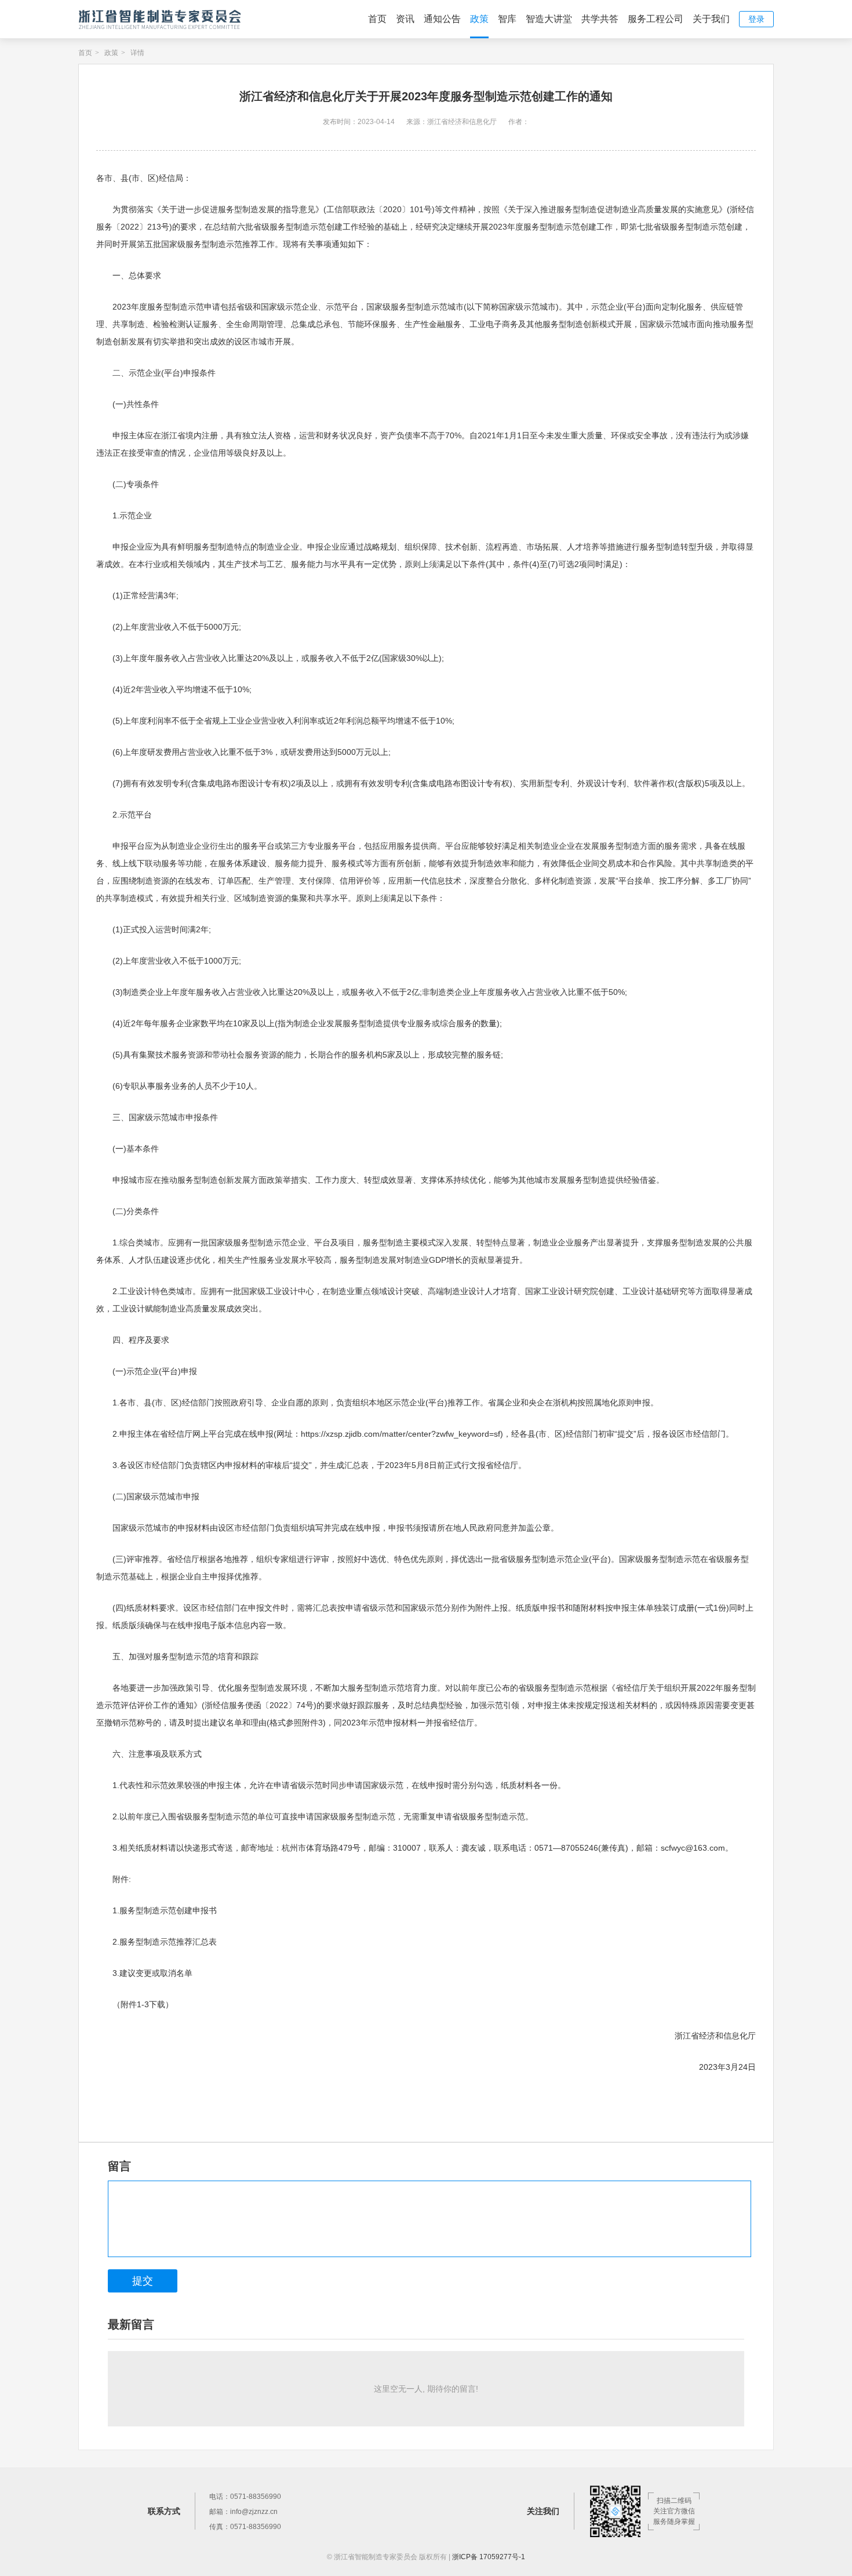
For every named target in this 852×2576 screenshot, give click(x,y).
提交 (143, 2281)
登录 (756, 19)
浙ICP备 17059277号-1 (489, 2557)
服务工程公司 (656, 19)
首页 (377, 19)
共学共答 (600, 19)
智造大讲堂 (549, 19)
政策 (479, 19)
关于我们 (711, 19)
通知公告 (442, 19)
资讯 (405, 19)
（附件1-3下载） (143, 2004)
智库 (507, 19)
